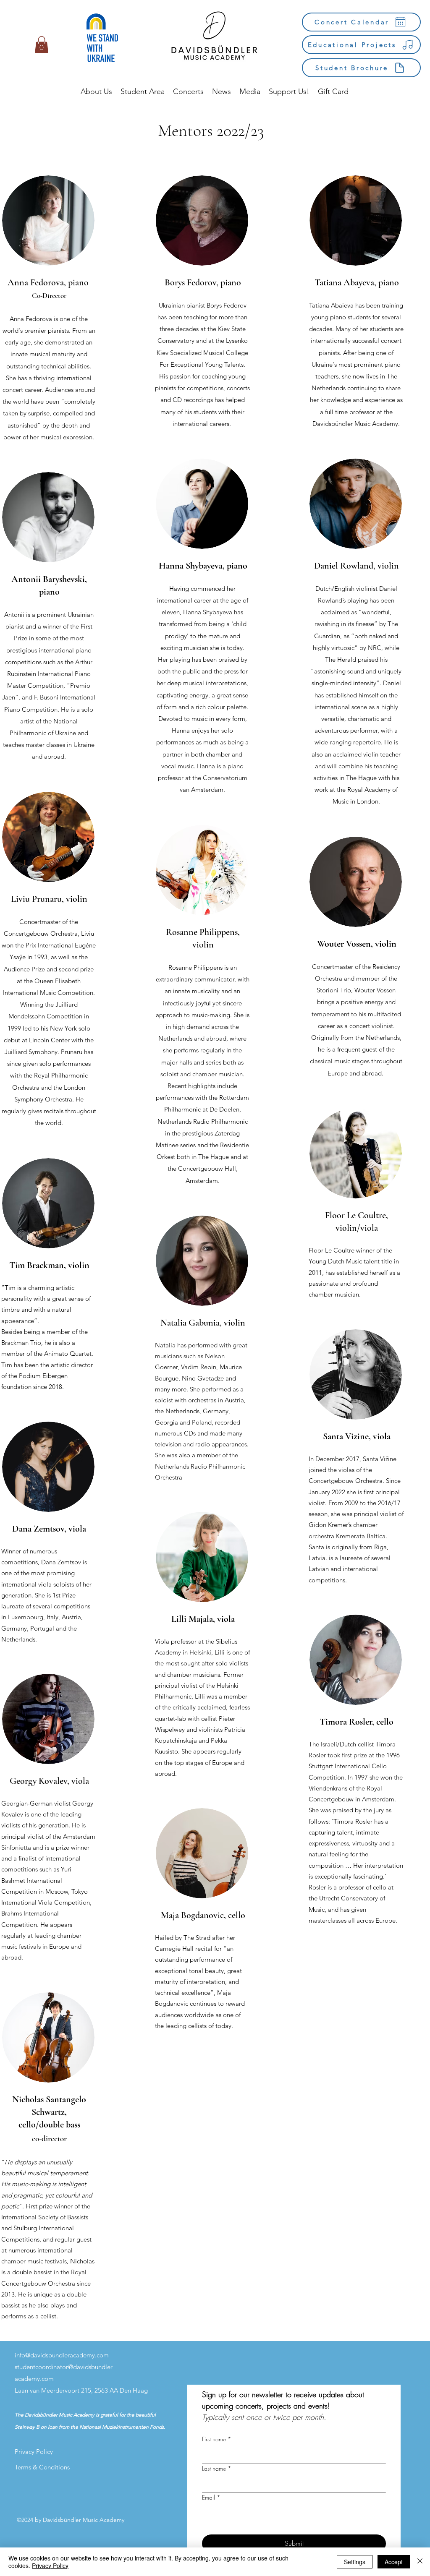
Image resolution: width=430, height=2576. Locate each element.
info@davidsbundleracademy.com (62, 2355)
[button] (42, 45)
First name (217, 2439)
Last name (217, 2468)
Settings (355, 2562)
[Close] (420, 2562)
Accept (394, 2562)
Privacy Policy (50, 2566)
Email (211, 2497)
